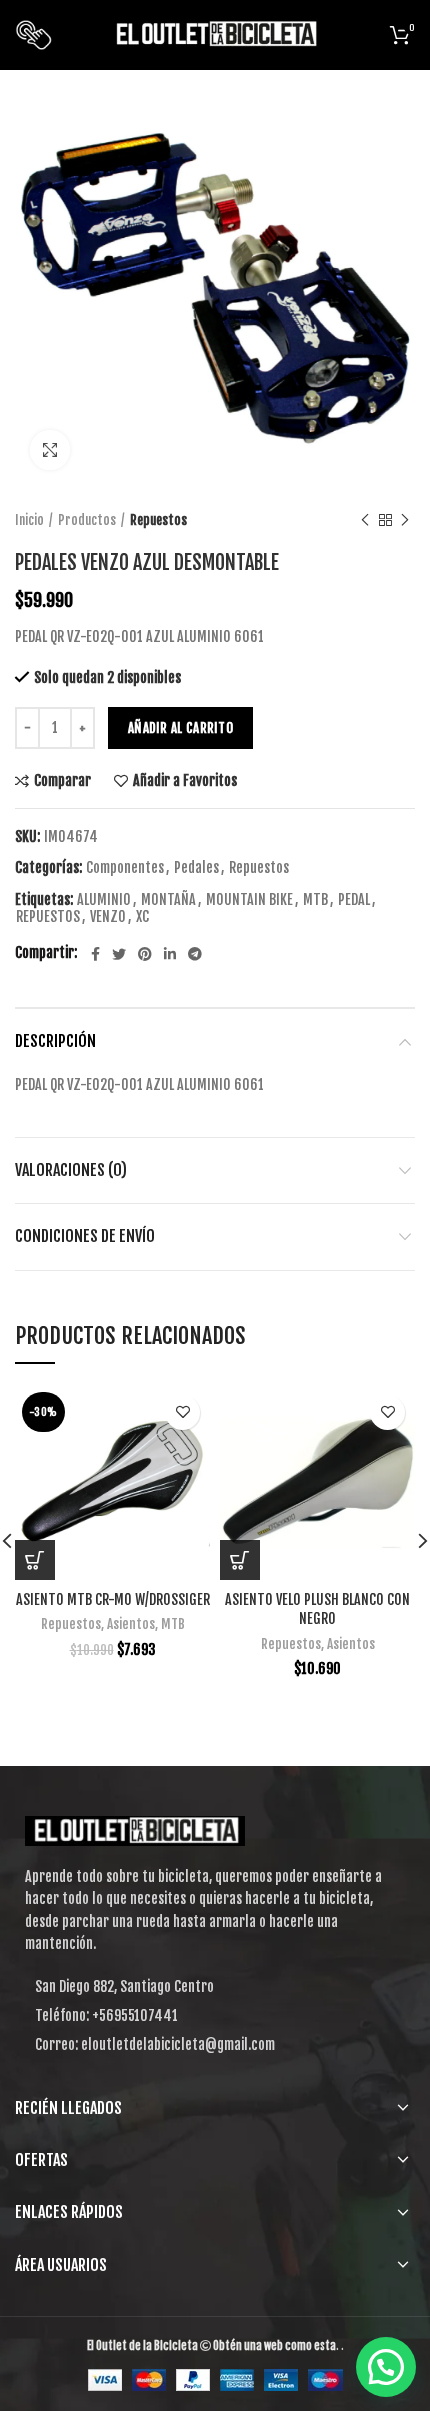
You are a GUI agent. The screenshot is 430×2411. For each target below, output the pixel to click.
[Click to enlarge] (50, 450)
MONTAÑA (168, 900)
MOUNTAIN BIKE (249, 900)
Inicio (29, 520)
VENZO (108, 917)
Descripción (55, 1041)
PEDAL (354, 900)
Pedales (196, 868)
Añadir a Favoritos (185, 781)
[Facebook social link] (95, 954)
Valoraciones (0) (71, 1170)
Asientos (131, 1624)
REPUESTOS (48, 917)
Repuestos (158, 520)
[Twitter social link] (119, 954)
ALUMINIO (104, 900)
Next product (405, 520)
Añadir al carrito (180, 728)
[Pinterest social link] (145, 954)
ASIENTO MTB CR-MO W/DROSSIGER (113, 1599)
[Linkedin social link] (170, 954)
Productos (87, 520)
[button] (240, 1560)
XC (142, 917)
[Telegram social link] (195, 954)
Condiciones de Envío (85, 1236)
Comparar (62, 781)
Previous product (365, 520)
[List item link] (215, 2016)
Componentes (125, 868)
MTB (315, 900)
